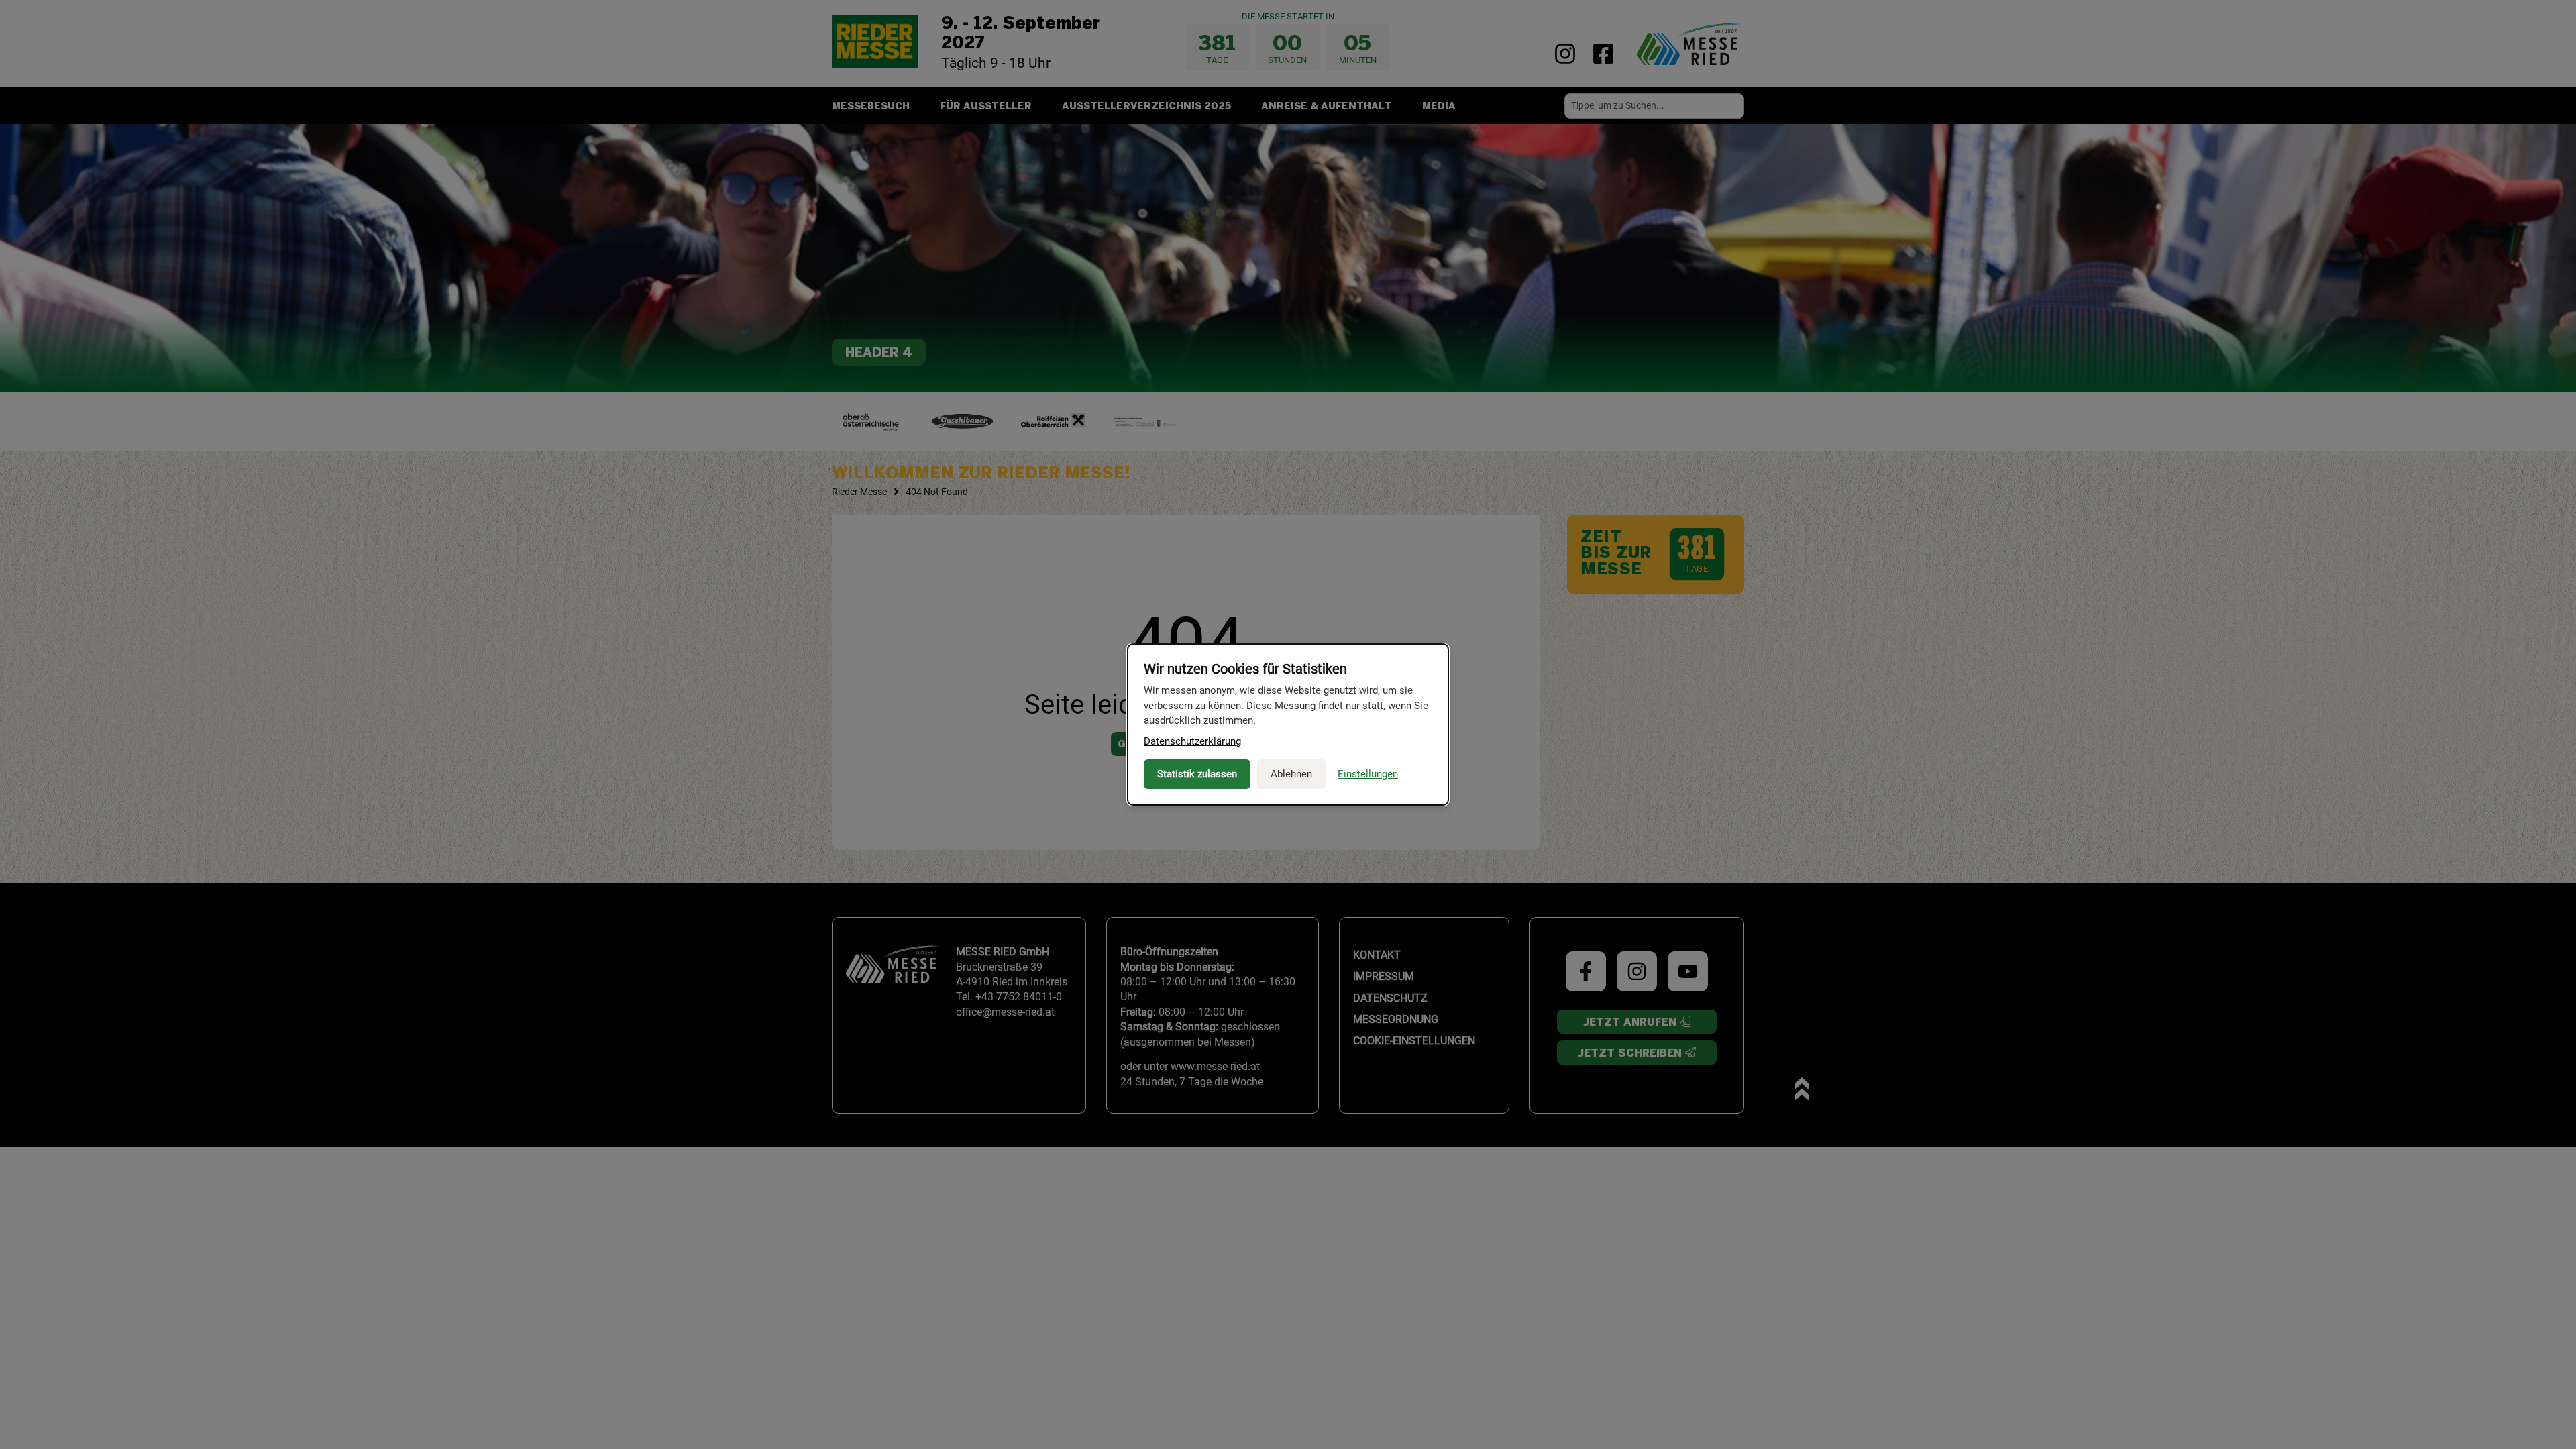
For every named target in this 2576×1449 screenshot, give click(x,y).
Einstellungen (1368, 774)
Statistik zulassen (1197, 774)
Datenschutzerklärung (1192, 741)
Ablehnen (1291, 774)
